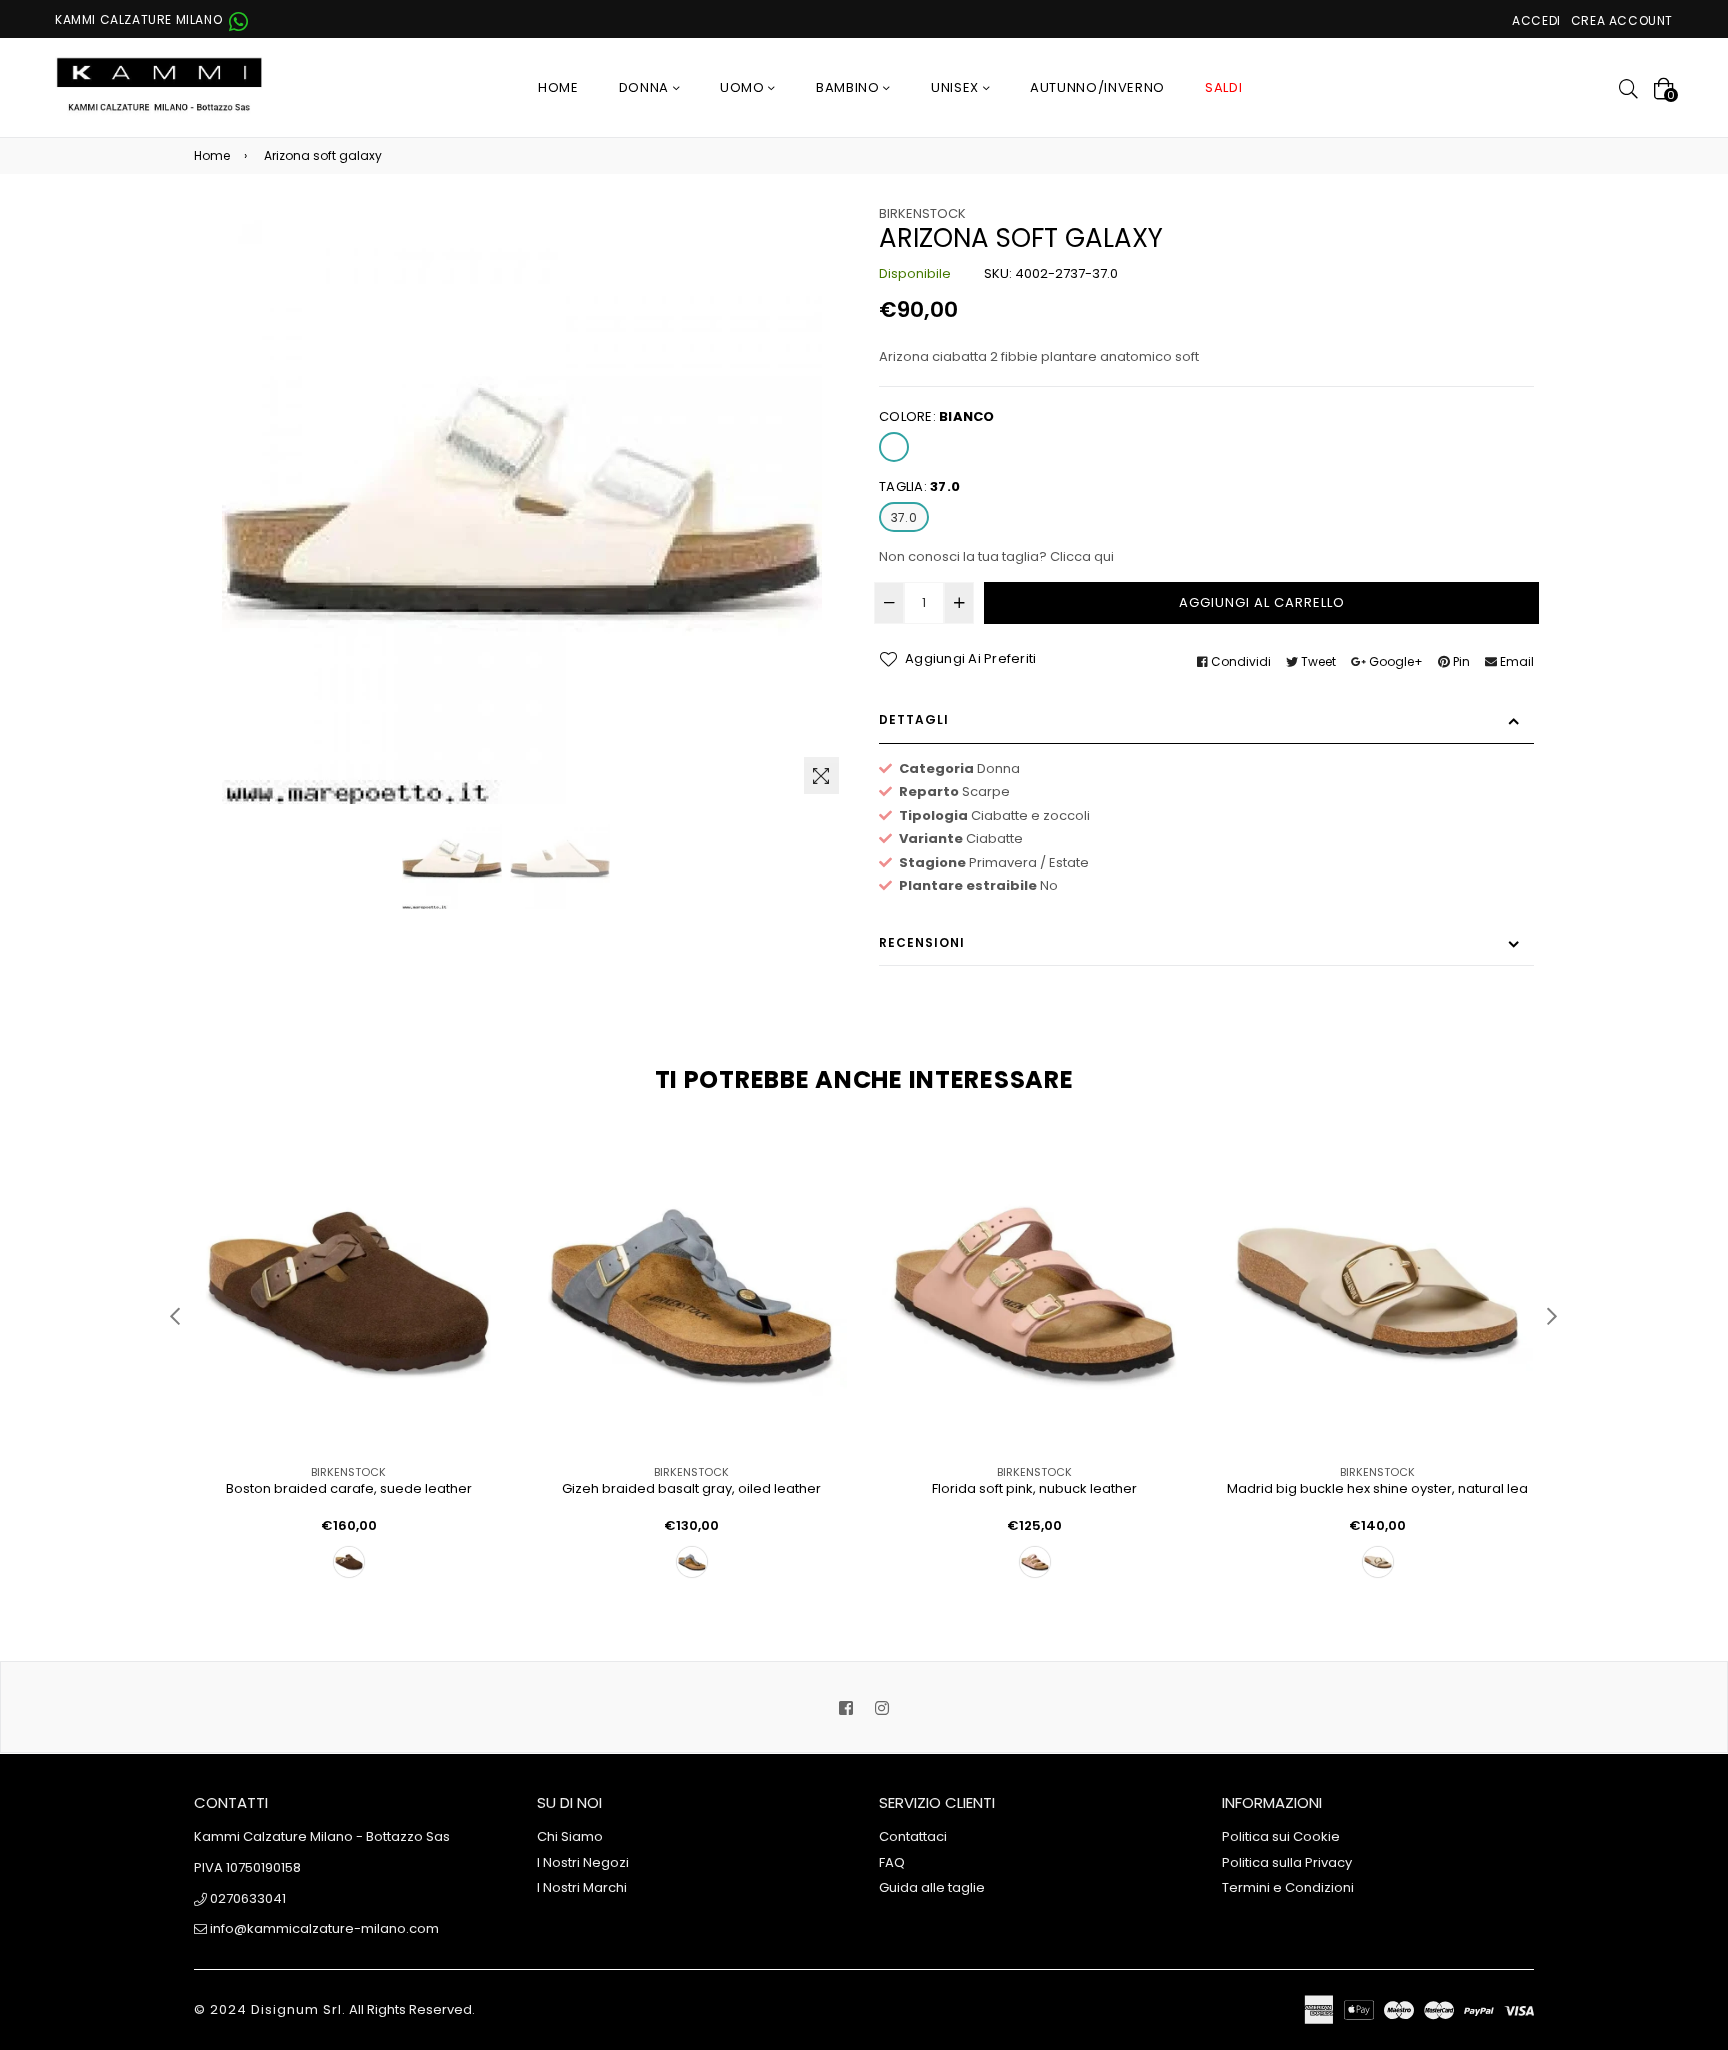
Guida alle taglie (932, 1887)
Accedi (1536, 20)
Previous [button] (174, 1315)
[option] (452, 859)
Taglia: (919, 486)
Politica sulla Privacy (1287, 1862)
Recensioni (922, 942)
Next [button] (1551, 1315)
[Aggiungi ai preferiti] (481, 1183)
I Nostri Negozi (583, 1862)
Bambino (849, 87)
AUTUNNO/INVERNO (1097, 87)
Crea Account (1622, 20)
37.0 (904, 517)
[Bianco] (894, 447)
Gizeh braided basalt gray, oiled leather (691, 1489)
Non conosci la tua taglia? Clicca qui (996, 556)
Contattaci (913, 1836)
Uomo (744, 87)
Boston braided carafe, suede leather (349, 1489)
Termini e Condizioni (1288, 1887)
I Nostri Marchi (582, 1887)
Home (558, 87)
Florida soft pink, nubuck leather (1034, 1489)
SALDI (1223, 87)
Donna (646, 87)
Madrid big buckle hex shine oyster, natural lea (1377, 1489)
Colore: (937, 416)
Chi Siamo (570, 1836)
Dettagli (914, 719)
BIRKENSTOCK (922, 213)
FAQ (892, 1862)
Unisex (957, 87)
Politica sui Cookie (1281, 1836)
